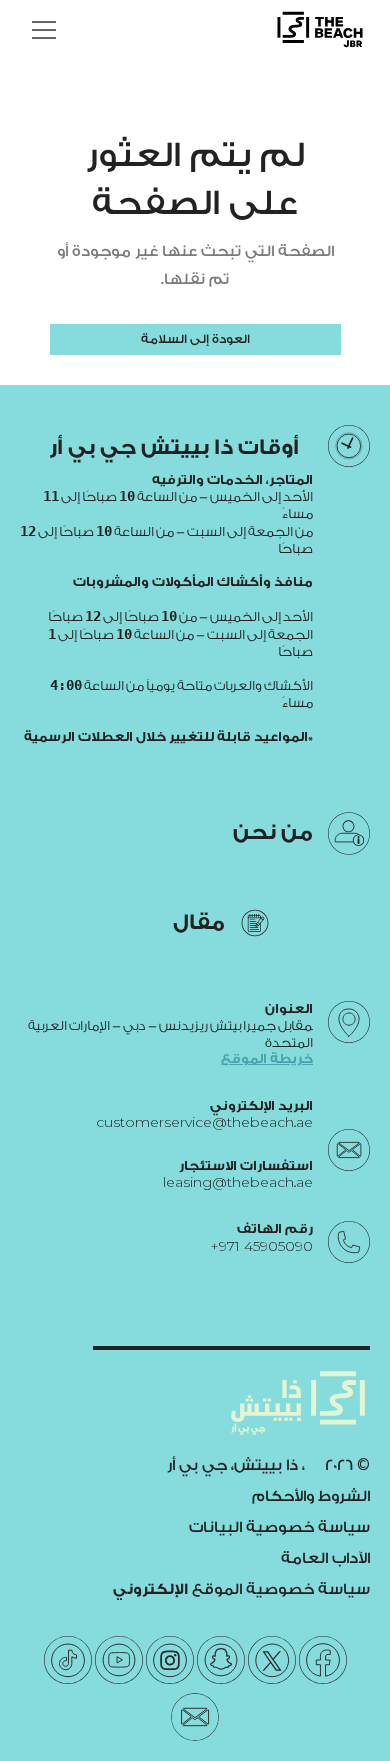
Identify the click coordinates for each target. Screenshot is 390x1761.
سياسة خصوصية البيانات (279, 1527)
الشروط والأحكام (311, 1496)
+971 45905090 (261, 1246)
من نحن (273, 832)
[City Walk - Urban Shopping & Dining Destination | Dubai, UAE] (320, 30)
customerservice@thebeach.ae (204, 1122)
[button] (40, 30)
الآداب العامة (325, 1558)
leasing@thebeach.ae (238, 1182)
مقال (199, 922)
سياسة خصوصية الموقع (241, 1589)
